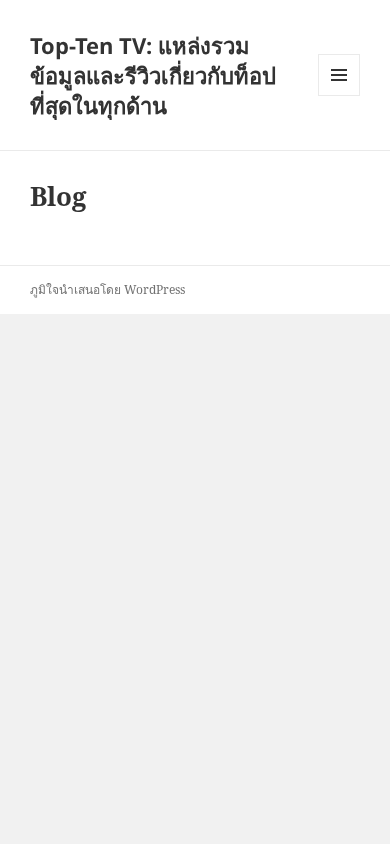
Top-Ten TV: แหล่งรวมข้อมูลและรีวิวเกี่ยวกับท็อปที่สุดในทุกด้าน (153, 75)
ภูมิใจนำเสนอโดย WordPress (107, 289)
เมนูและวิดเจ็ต (339, 75)
